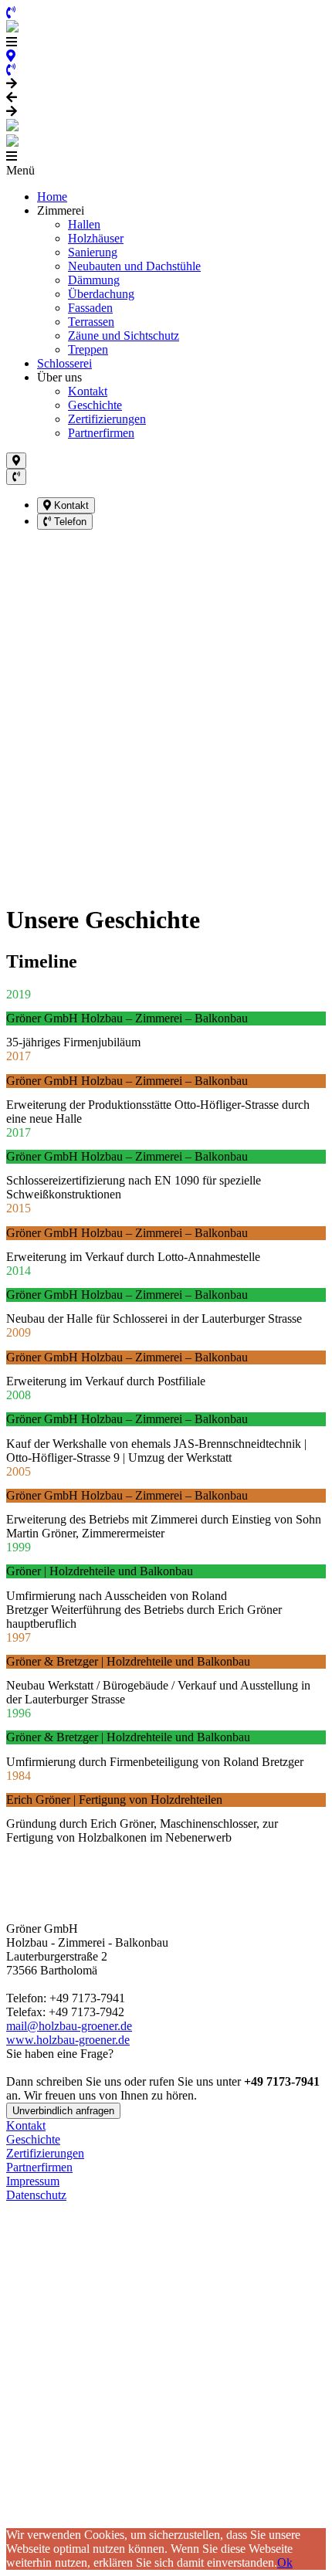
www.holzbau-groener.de (68, 2040)
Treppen (88, 349)
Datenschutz (36, 2195)
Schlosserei (64, 363)
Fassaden (90, 308)
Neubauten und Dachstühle (134, 266)
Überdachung (101, 294)
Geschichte (95, 405)
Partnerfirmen (101, 433)
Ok (285, 2562)
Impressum (33, 2181)
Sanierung (93, 252)
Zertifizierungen (107, 419)
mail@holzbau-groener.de (69, 2026)
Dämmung (94, 280)
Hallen (84, 224)
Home (52, 197)
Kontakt (88, 391)
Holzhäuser (96, 238)
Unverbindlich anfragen (63, 2111)
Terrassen (91, 322)
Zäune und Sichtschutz (124, 336)
